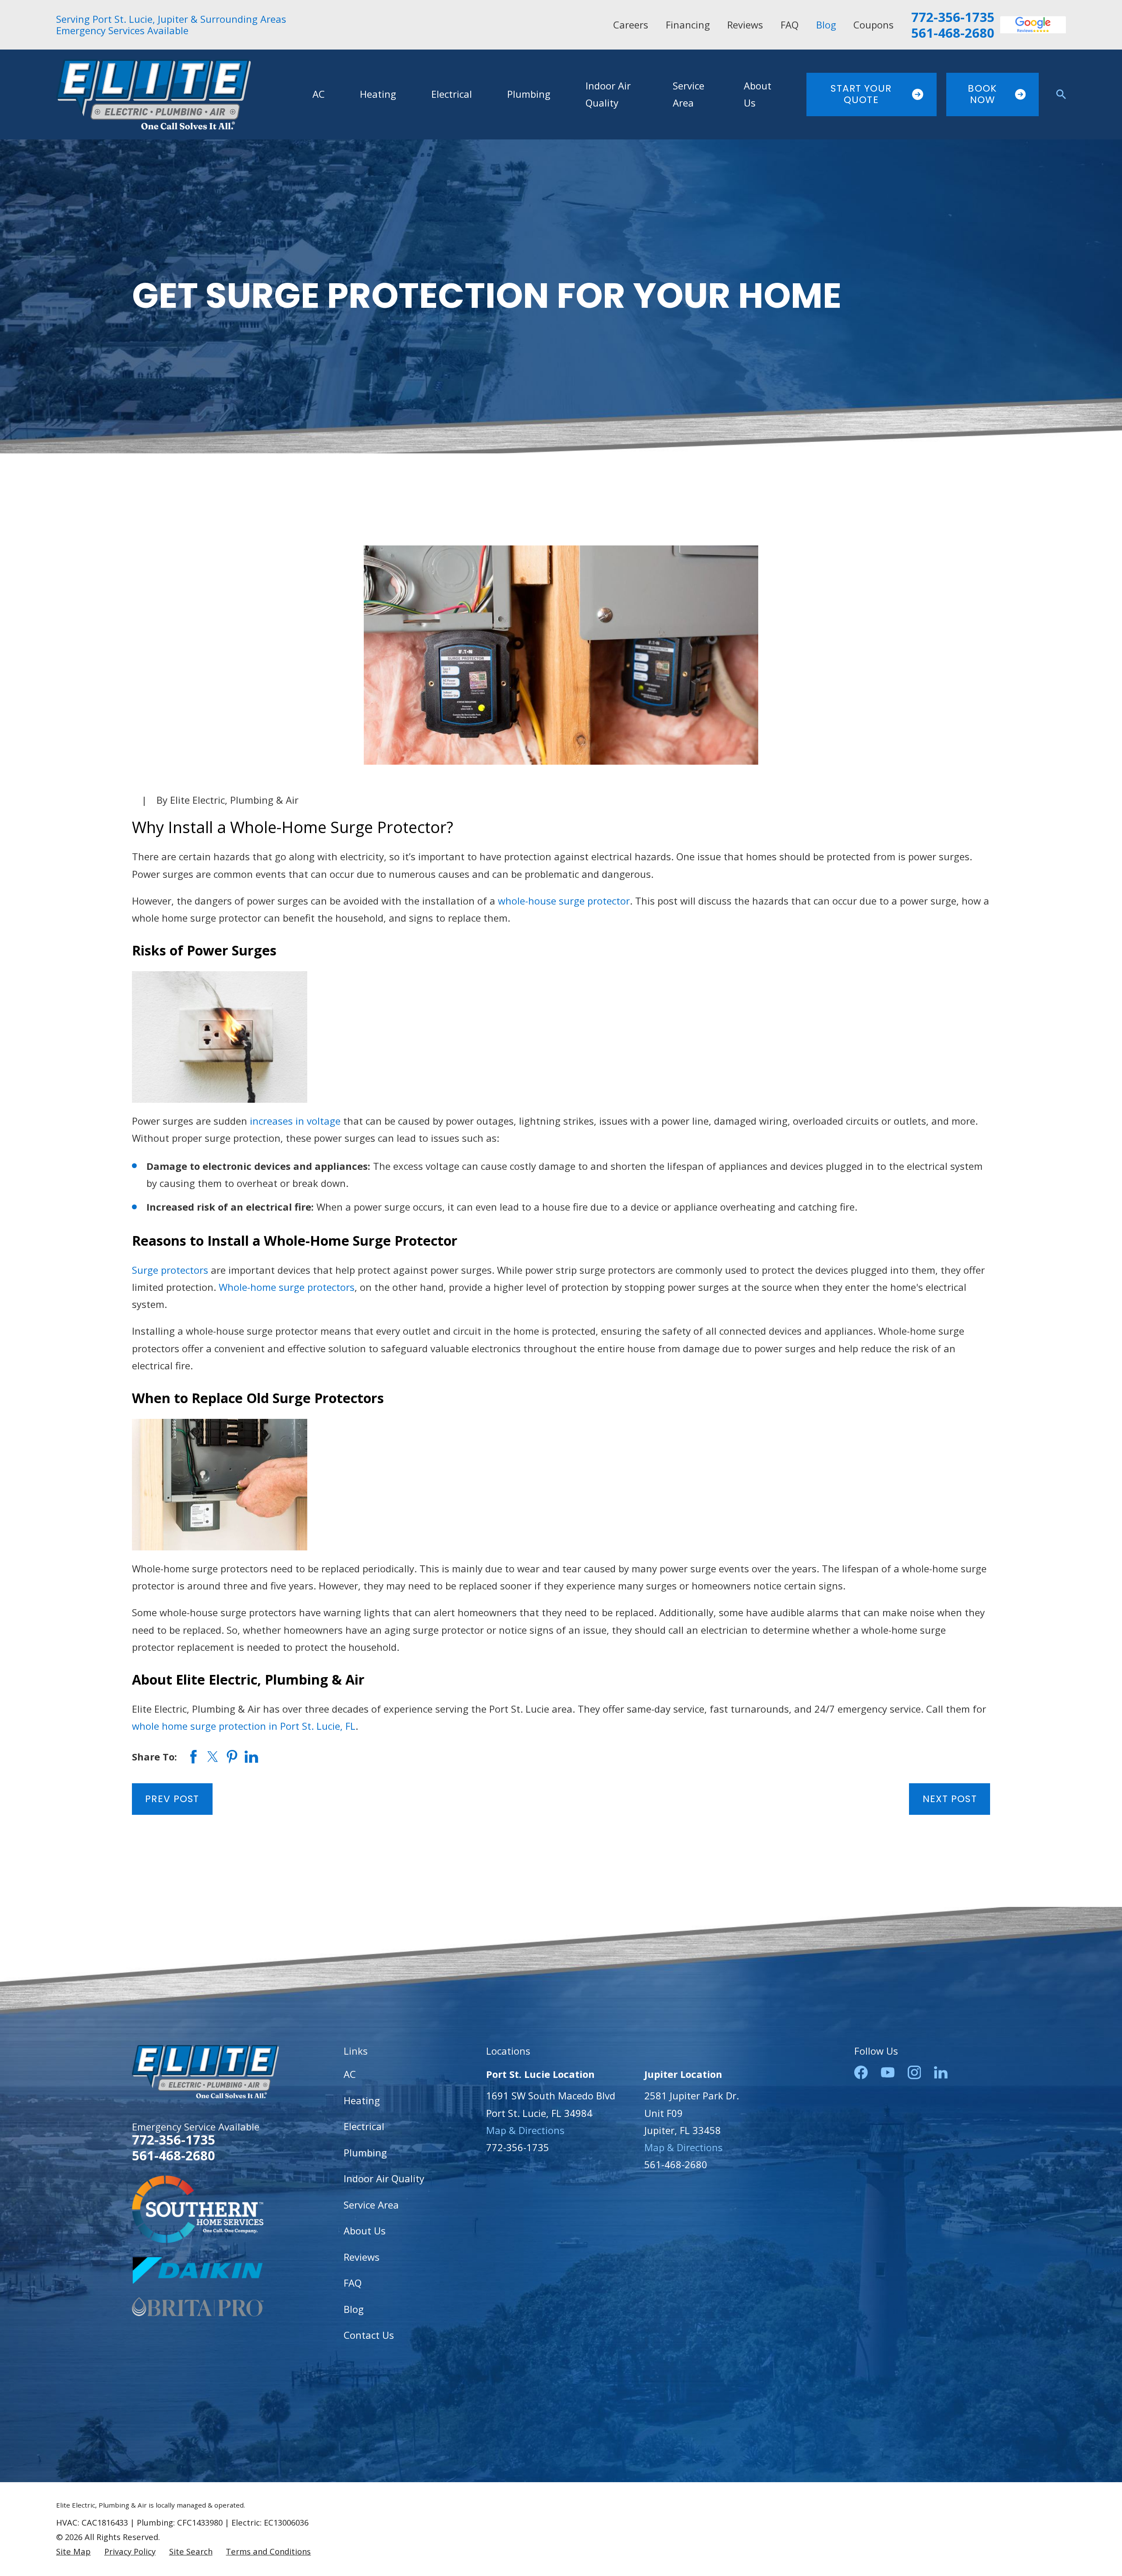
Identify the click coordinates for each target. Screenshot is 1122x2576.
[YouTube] (888, 2072)
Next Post (950, 1799)
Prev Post (172, 1799)
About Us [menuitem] (758, 94)
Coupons (873, 25)
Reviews (745, 25)
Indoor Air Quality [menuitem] (608, 94)
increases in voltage (295, 1121)
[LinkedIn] (941, 2072)
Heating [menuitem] (378, 94)
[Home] (153, 94)
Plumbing (365, 2152)
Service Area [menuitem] (689, 94)
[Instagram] (914, 2072)
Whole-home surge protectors (287, 1287)
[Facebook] (861, 2072)
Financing (688, 25)
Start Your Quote (861, 94)
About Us (365, 2230)
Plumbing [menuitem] (529, 94)
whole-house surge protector (564, 901)
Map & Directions (525, 2130)
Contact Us (369, 2335)
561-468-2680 (953, 33)
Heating (362, 2100)
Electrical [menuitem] (452, 94)
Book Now (982, 94)
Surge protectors (170, 1270)
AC (350, 2074)
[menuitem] (73, 2552)
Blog (826, 25)
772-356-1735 (953, 17)
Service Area (371, 2205)
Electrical (364, 2126)
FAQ (790, 25)
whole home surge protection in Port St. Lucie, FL (244, 1726)
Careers (631, 25)
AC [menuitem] (319, 94)
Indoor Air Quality (384, 2178)
